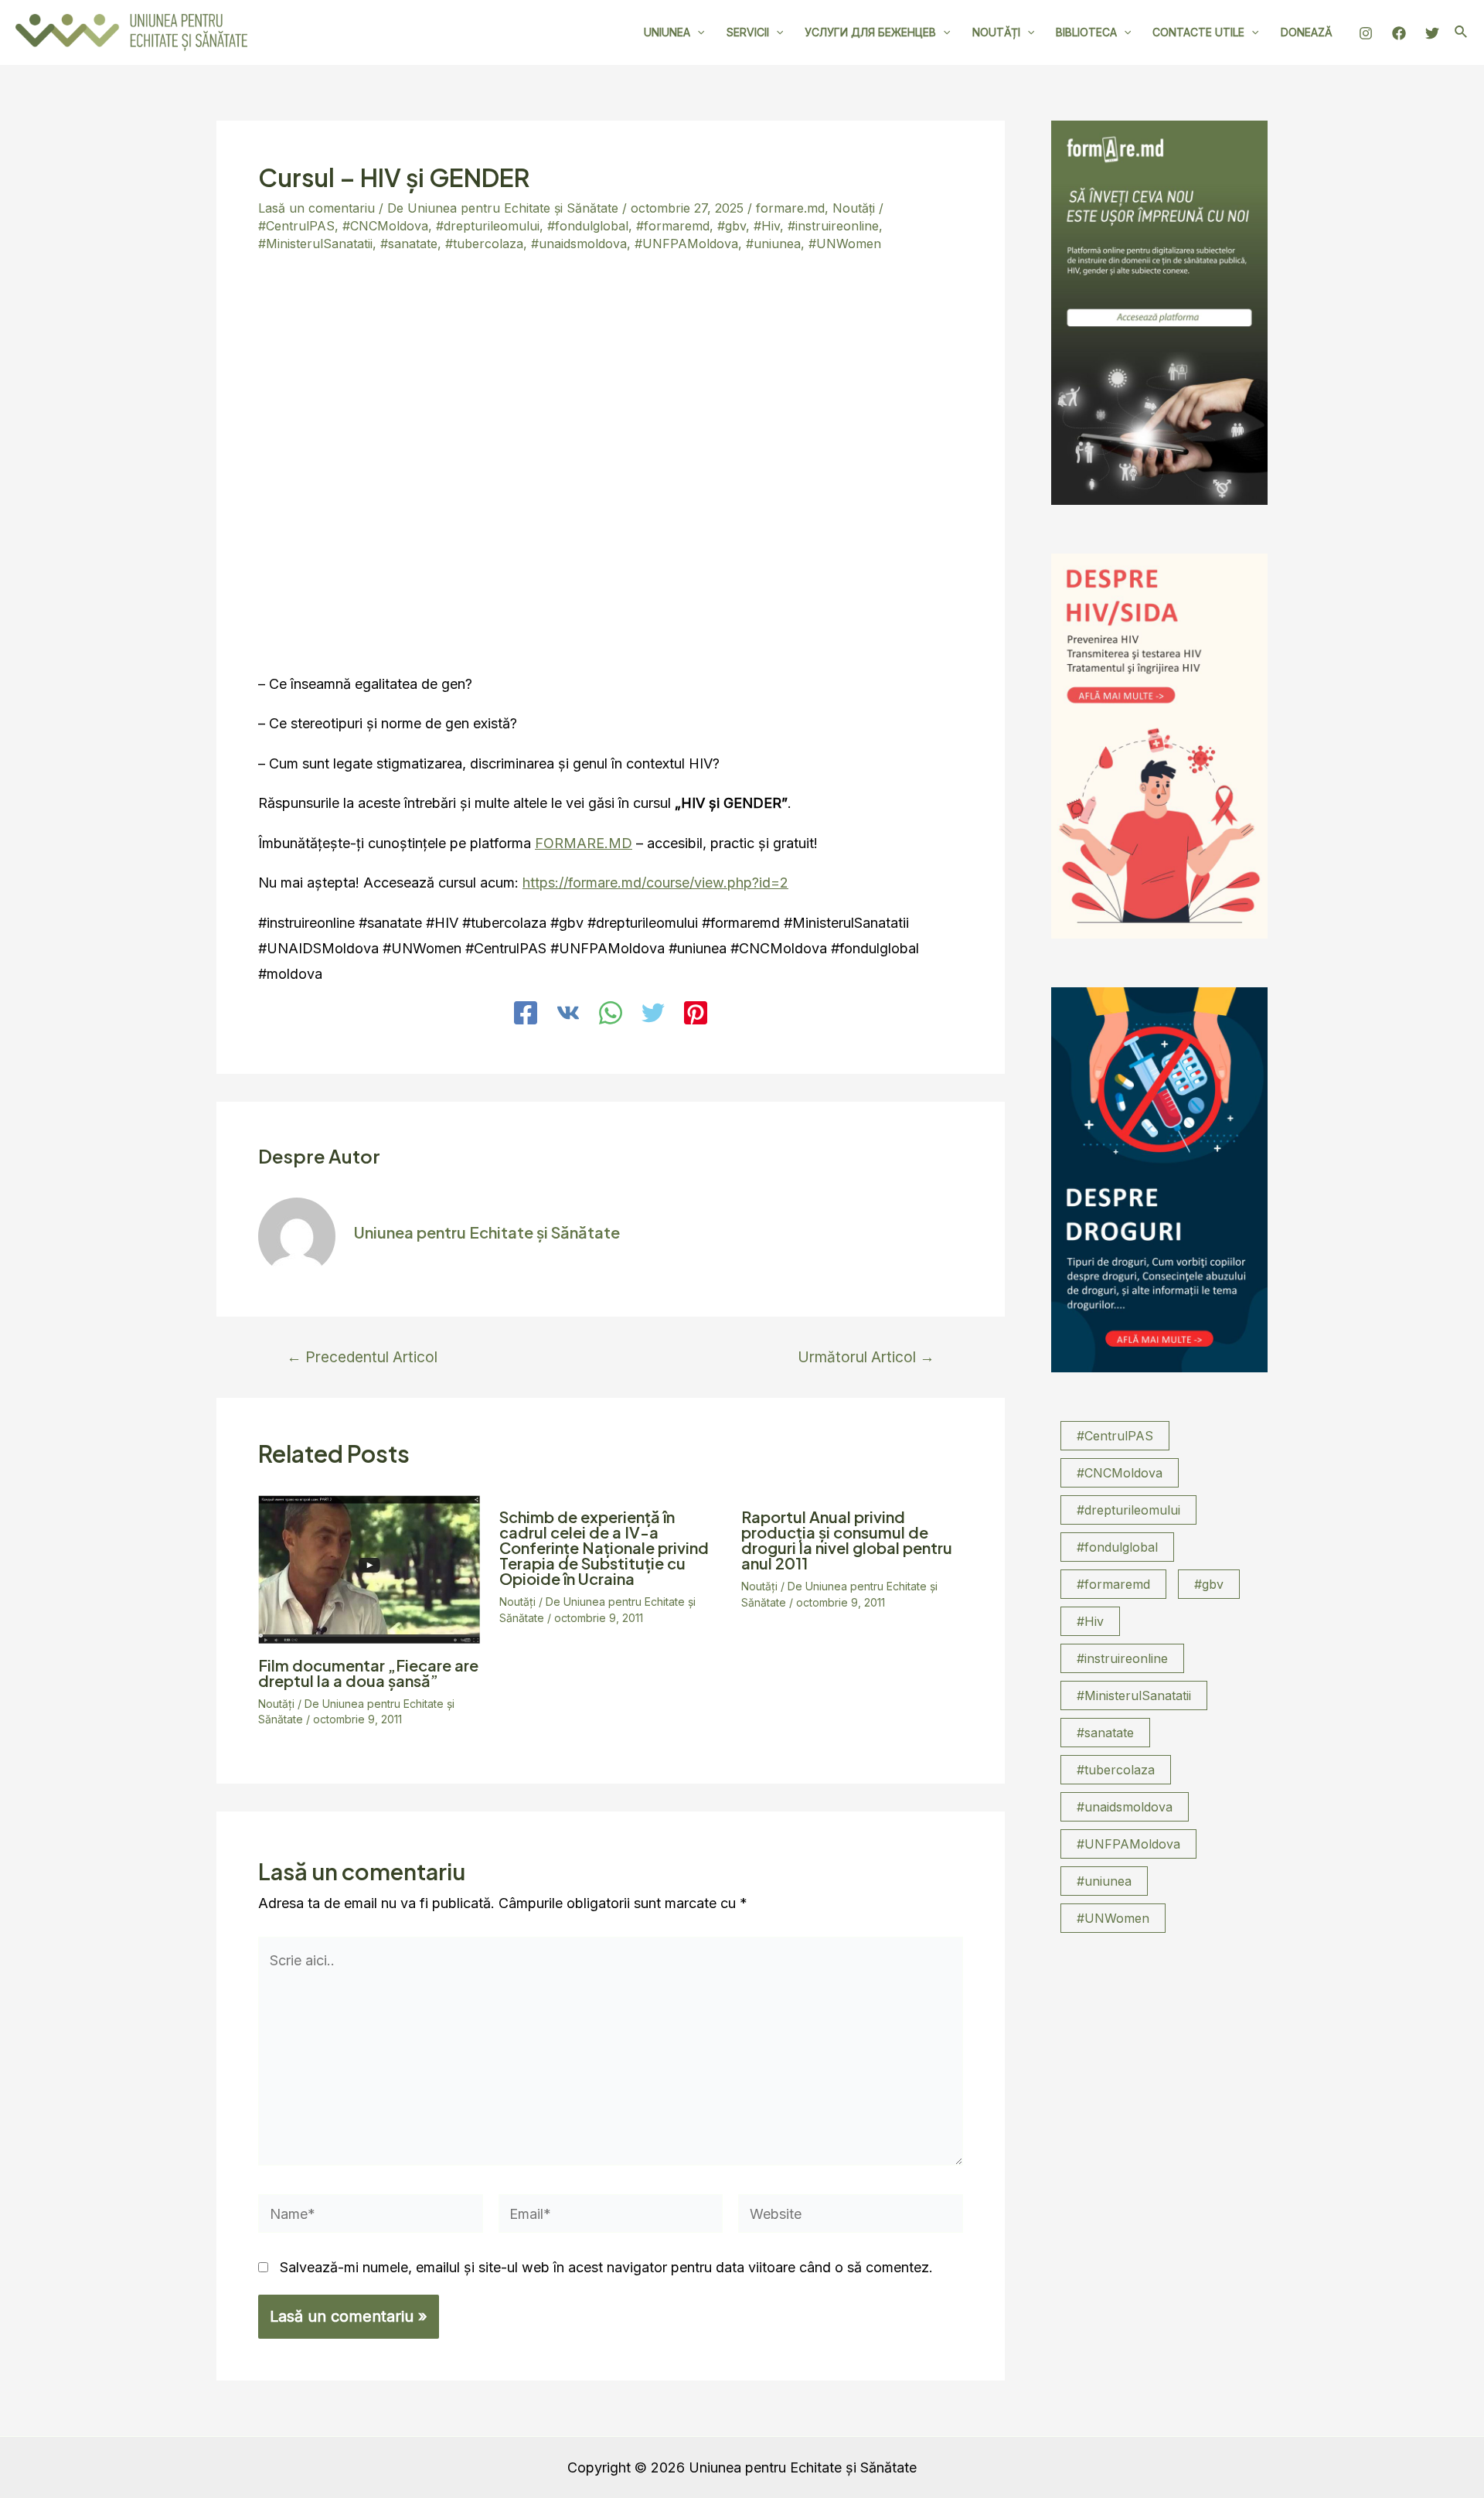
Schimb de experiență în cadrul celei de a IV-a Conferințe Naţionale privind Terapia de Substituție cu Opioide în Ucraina (604, 1547)
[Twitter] (1432, 33)
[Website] (851, 2216)
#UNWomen (845, 244)
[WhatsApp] (611, 1014)
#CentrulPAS (296, 226)
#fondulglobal (588, 226)
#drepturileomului (488, 226)
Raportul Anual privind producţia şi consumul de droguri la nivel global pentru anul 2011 (847, 1540)
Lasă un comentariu (317, 208)
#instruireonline (833, 226)
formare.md (790, 208)
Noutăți (854, 208)
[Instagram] (1366, 33)
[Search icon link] (1462, 34)
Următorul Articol (866, 1357)
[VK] (568, 1014)
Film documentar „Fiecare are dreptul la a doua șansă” (368, 1673)
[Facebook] (1399, 33)
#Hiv (767, 226)
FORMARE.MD (584, 843)
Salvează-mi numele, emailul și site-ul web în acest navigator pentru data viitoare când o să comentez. (606, 2267)
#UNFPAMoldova (686, 244)
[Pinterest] (696, 1014)
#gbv (732, 226)
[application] (697, 32)
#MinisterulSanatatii (315, 244)
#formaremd (673, 226)
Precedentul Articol (362, 1357)
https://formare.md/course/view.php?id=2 (655, 883)
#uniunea (773, 244)
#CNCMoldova (385, 226)
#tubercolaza (484, 244)
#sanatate (409, 244)
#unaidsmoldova (579, 244)
